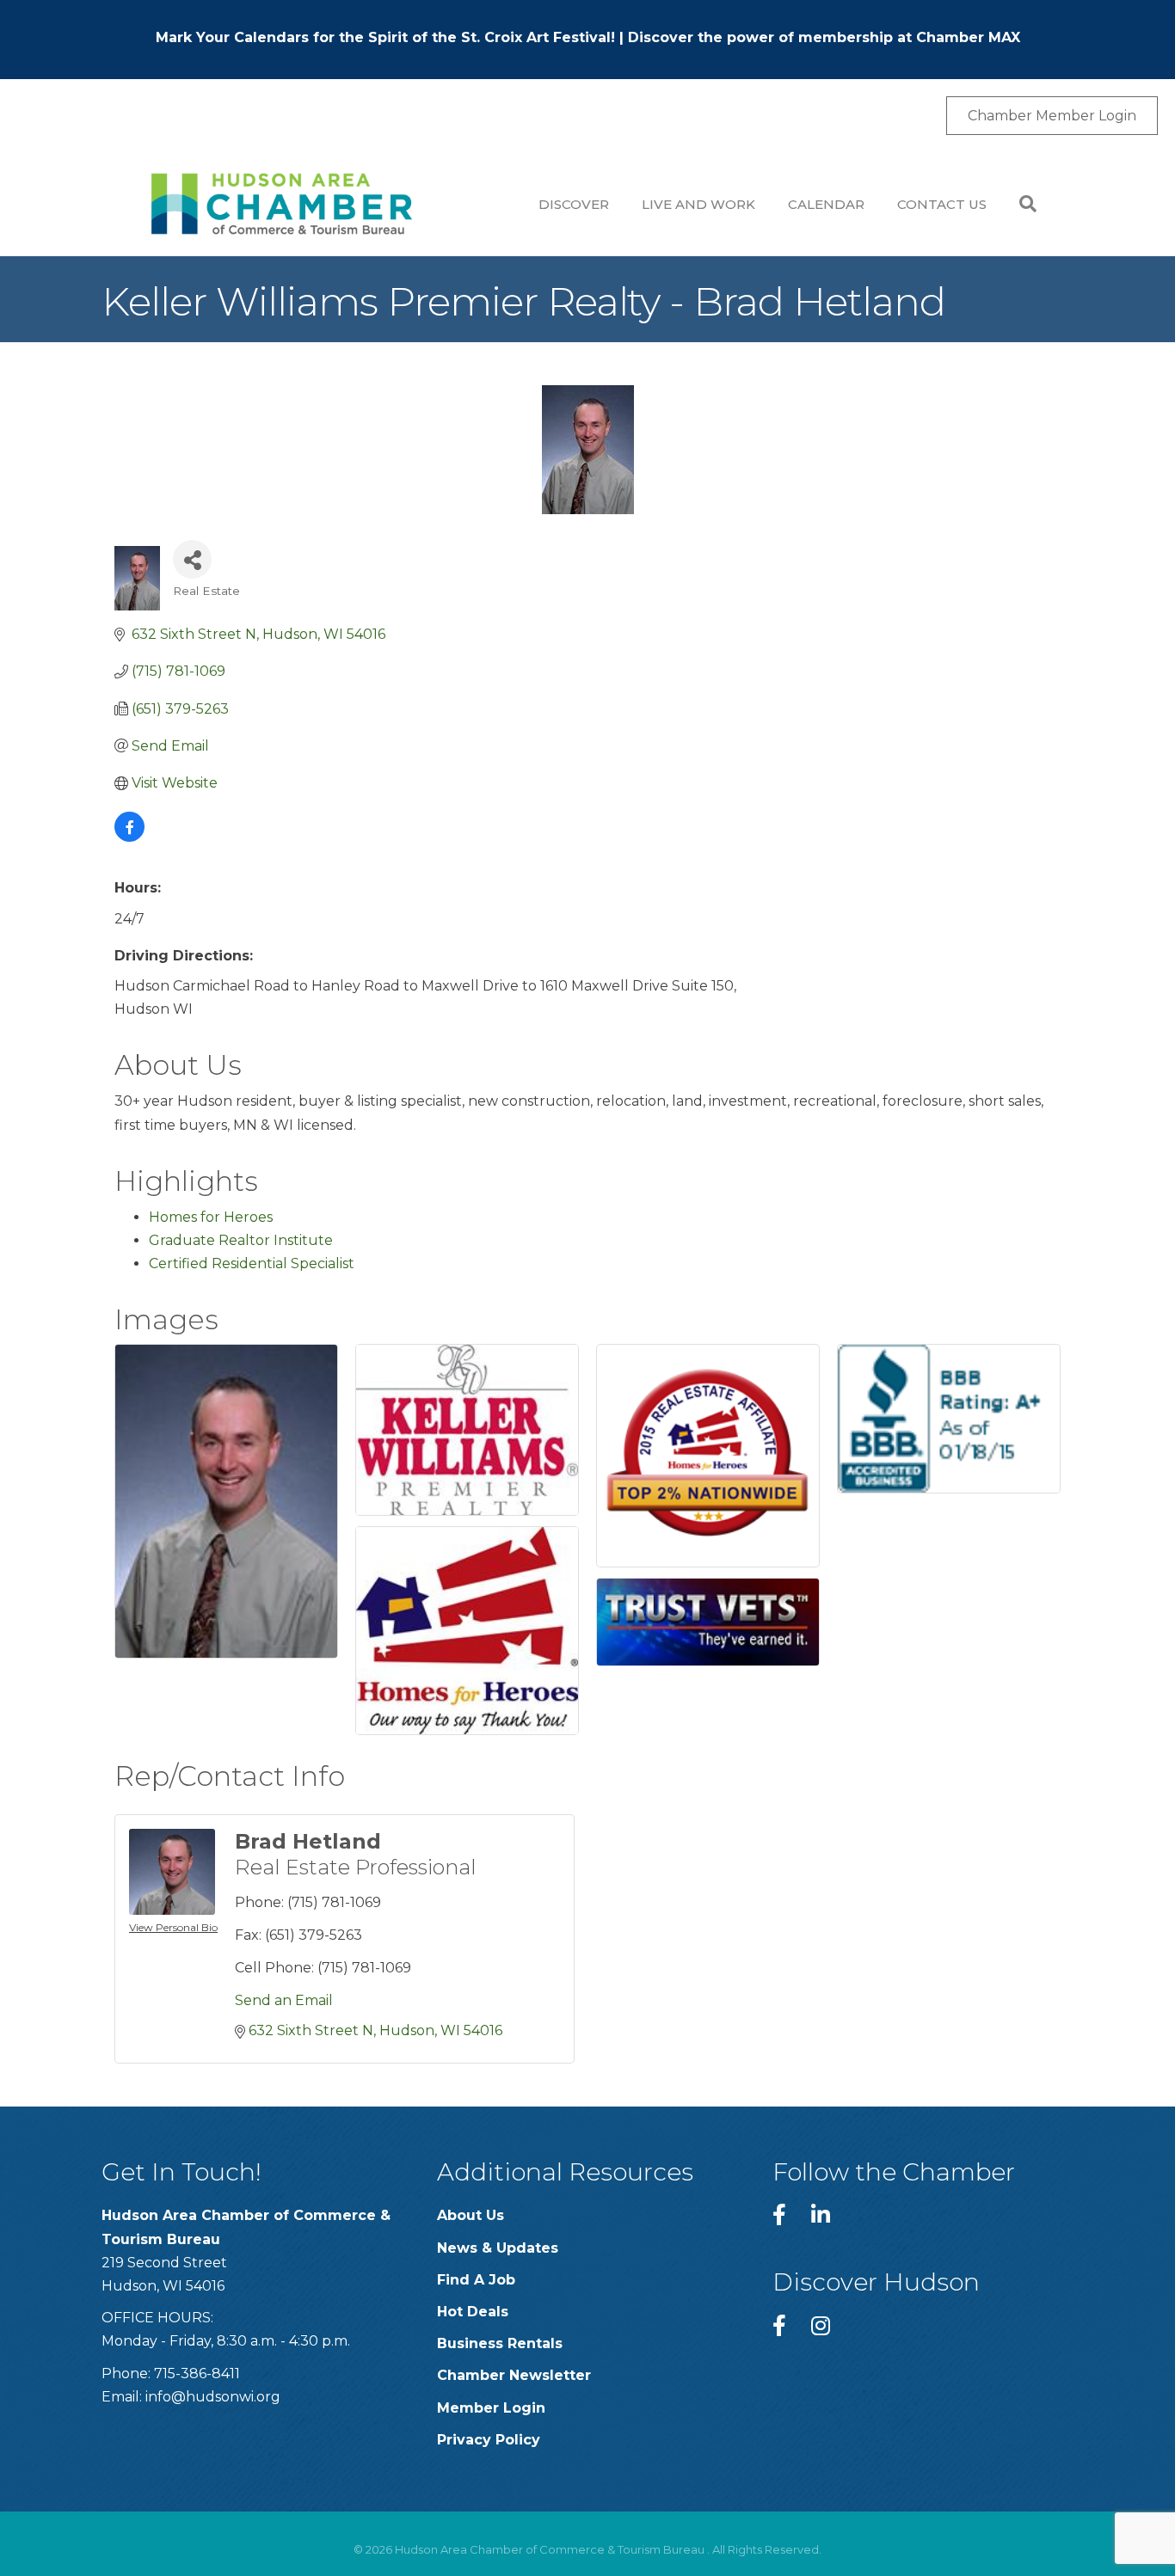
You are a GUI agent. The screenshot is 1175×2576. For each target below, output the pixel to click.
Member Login (491, 2408)
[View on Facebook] (129, 837)
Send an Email (284, 2000)
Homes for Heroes (211, 1217)
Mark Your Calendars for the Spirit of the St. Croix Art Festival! (385, 37)
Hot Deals (473, 2312)
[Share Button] (192, 559)
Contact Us (942, 204)
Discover (574, 204)
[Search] (1020, 204)
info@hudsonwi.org (213, 2397)
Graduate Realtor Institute (241, 1240)
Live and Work (698, 204)
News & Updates (498, 2248)
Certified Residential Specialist (252, 1263)
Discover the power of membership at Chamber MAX (824, 37)
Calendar (826, 204)
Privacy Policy (489, 2440)
